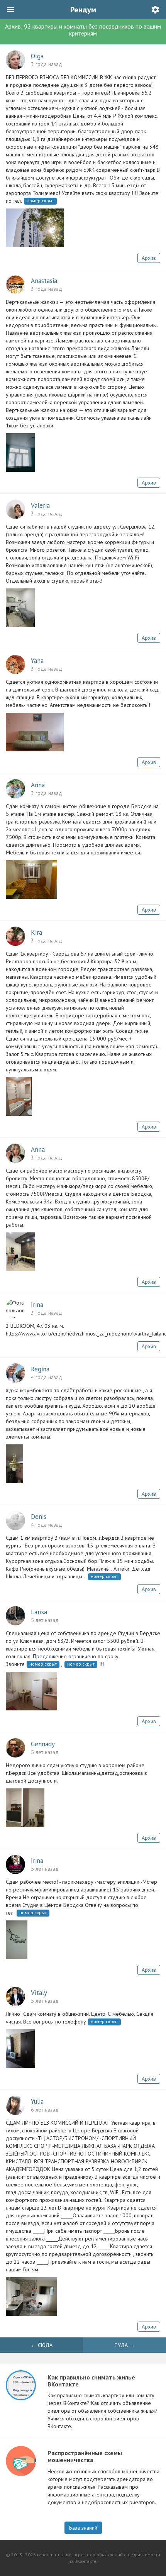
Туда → (124, 2345)
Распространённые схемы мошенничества (85, 2456)
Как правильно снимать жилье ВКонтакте (91, 2381)
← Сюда (42, 2345)
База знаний (83, 2528)
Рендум (83, 10)
